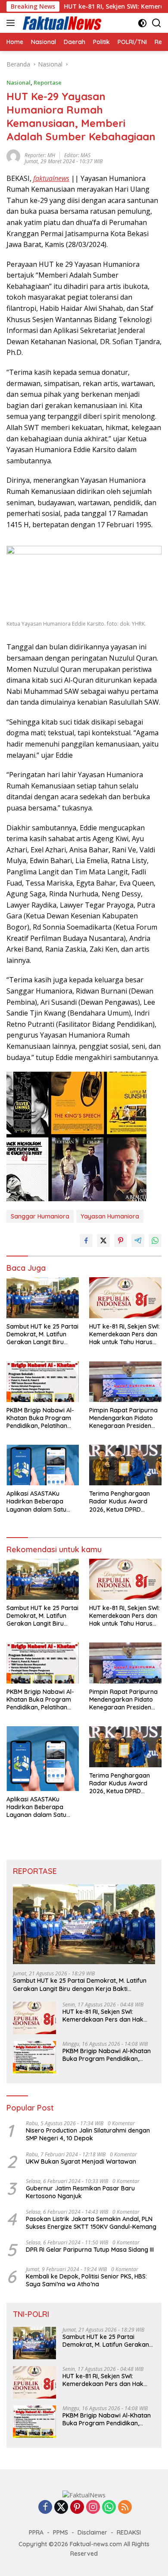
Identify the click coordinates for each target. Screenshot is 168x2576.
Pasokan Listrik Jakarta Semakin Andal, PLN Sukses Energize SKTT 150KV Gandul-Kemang (91, 2223)
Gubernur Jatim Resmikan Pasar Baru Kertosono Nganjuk (80, 2192)
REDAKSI (129, 2532)
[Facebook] (45, 2508)
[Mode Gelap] (142, 23)
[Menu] (12, 23)
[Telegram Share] (138, 1241)
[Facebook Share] (86, 1241)
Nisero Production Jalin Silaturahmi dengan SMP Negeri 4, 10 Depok (88, 2134)
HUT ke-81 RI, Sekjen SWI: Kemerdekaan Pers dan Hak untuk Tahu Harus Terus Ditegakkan (124, 1334)
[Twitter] (61, 2508)
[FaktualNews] (61, 23)
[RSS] (125, 2508)
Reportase (48, 82)
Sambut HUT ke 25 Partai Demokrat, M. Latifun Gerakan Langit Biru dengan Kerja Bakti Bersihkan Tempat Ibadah (42, 1334)
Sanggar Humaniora (40, 1216)
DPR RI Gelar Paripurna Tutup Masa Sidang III (90, 2250)
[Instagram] (93, 2508)
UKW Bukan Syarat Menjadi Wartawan (81, 2161)
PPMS (61, 2532)
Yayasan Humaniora (110, 1216)
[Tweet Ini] (103, 1241)
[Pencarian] (157, 23)
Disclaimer (92, 2532)
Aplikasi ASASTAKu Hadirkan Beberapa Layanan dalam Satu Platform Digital (36, 1502)
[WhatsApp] (109, 2508)
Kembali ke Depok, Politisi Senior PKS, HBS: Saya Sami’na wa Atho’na (86, 2280)
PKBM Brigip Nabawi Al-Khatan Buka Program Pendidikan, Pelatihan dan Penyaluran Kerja (40, 1418)
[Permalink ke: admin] (13, 155)
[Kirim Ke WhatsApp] (155, 1241)
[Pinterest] (77, 2508)
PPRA (36, 2532)
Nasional (19, 82)
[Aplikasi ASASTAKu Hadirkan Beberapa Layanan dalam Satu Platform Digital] (43, 1465)
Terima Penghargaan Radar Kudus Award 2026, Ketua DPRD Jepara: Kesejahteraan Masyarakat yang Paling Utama (124, 1502)
